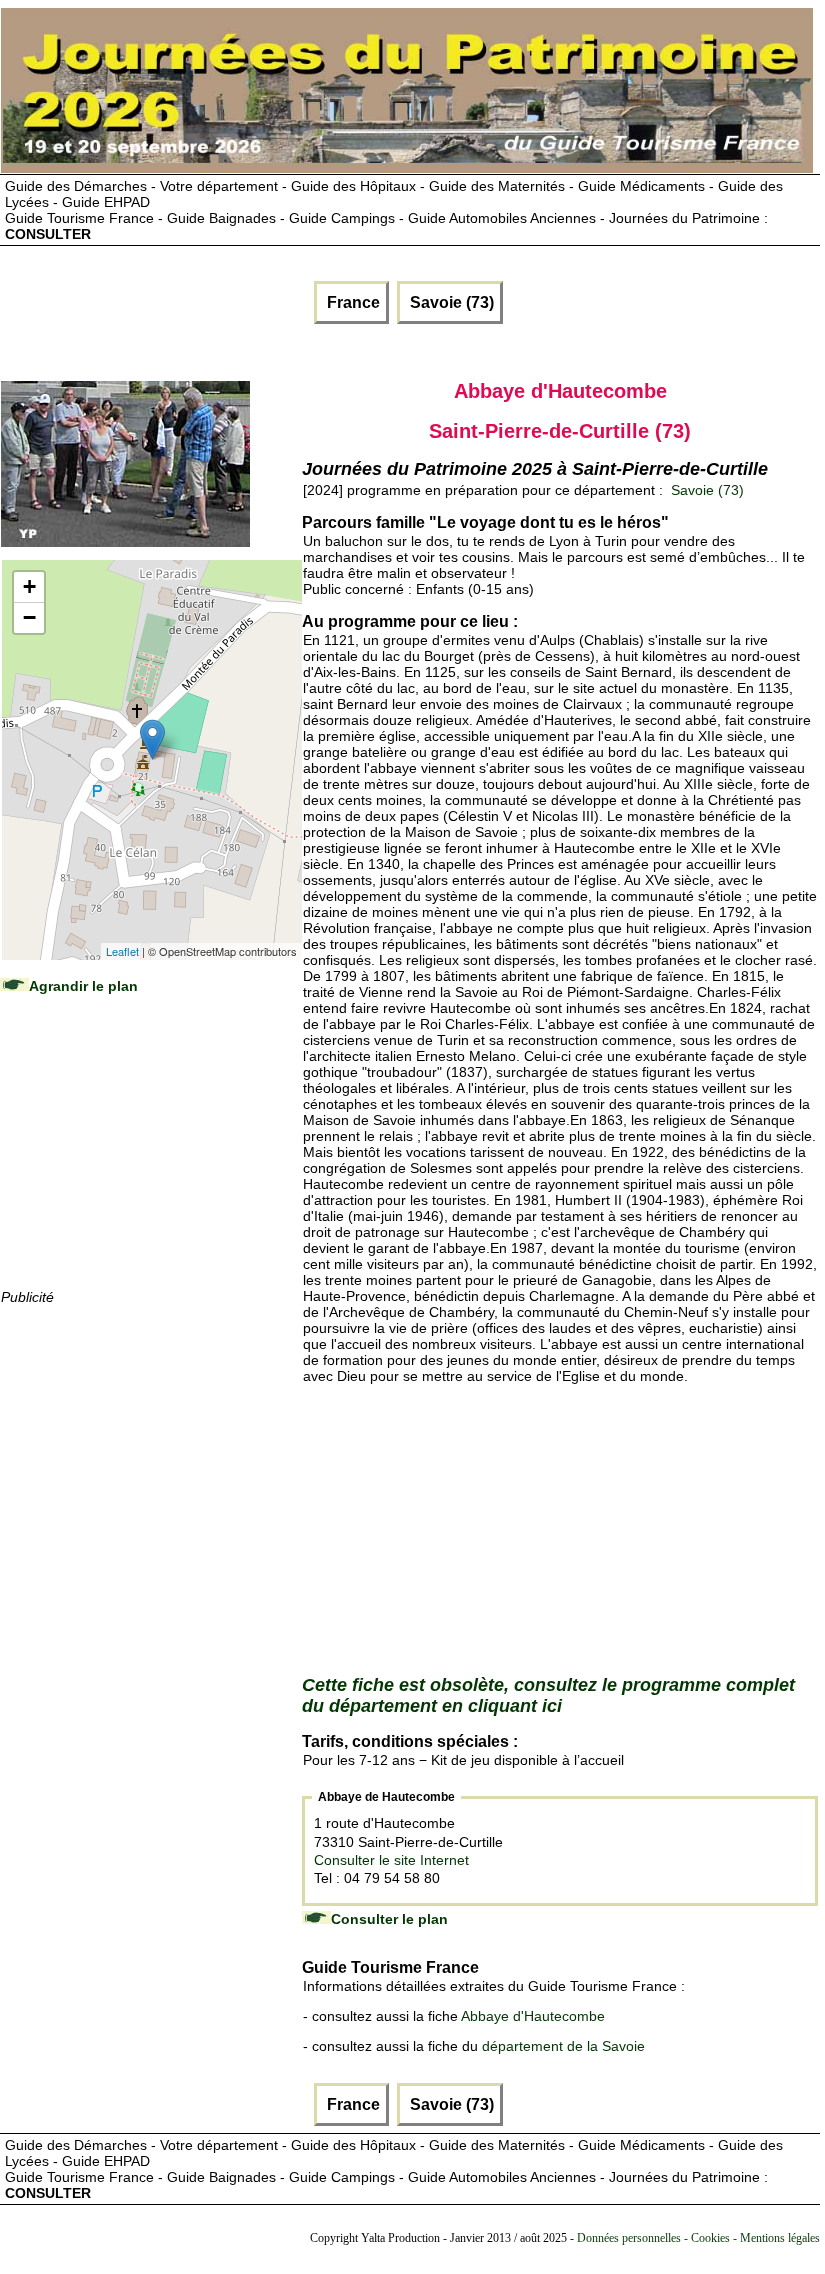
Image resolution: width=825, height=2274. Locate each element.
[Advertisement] (151, 1161)
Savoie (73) (450, 302)
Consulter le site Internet (391, 1860)
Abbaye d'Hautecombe (533, 2016)
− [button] (29, 617)
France (351, 302)
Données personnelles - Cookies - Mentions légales (698, 2238)
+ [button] (29, 586)
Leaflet (122, 951)
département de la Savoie (563, 2046)
